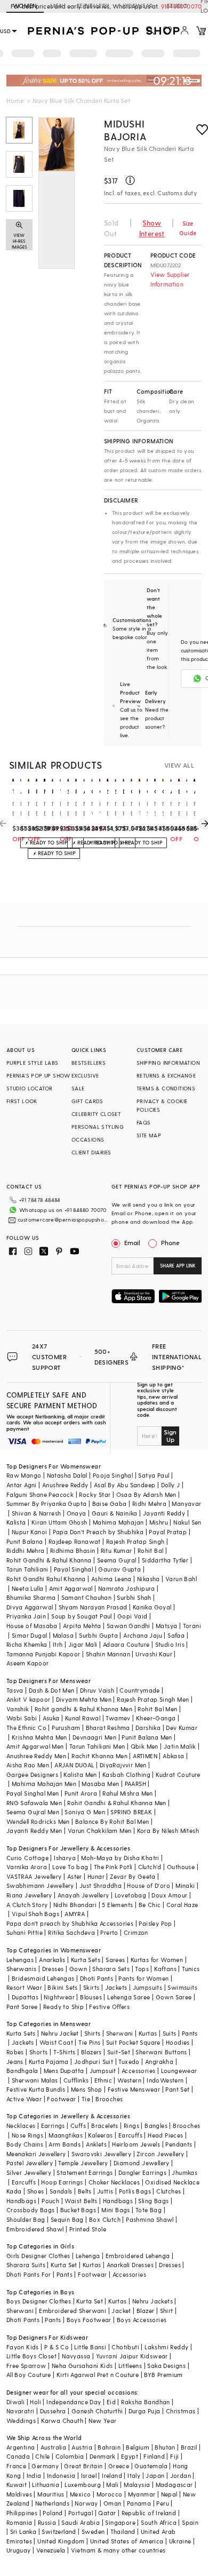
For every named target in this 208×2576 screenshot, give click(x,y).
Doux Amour (169, 1895)
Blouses (91, 1997)
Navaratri (21, 2411)
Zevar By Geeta (133, 1876)
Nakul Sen (187, 1522)
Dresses (53, 1969)
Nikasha (149, 1579)
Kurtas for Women (157, 1960)
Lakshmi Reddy (166, 2347)
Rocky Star (95, 1494)
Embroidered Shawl (35, 2229)
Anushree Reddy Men (36, 1756)
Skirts (91, 1987)
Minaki (185, 1885)
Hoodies (178, 2042)
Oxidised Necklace (172, 2182)
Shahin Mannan (108, 1654)
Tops (142, 1969)
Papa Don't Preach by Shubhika (98, 1532)
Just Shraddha (101, 1885)
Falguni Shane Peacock (40, 1494)
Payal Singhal (73, 1569)
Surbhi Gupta (98, 1635)
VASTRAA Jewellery (34, 1876)
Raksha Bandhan (146, 2402)
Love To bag (70, 1867)
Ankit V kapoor (29, 1699)
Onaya (77, 1513)
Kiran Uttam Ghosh (59, 1522)
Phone (170, 1242)
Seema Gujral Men (33, 1812)
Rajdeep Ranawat (75, 1541)
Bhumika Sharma (31, 1597)
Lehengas (20, 1960)
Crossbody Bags (31, 2210)
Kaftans (165, 1969)
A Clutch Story (27, 1905)
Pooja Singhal (113, 1475)
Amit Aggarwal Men (35, 1746)
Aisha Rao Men (28, 1765)
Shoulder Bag (26, 2219)
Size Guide (188, 228)
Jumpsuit (103, 2071)
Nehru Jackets (153, 2301)
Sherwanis (22, 1969)
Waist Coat (56, 2042)
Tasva (15, 1690)
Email (132, 1242)
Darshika (148, 1728)
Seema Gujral (117, 1560)
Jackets (116, 1987)
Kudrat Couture (178, 1775)
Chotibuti (125, 2347)
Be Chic (150, 1905)
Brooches (109, 2099)
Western (129, 2080)
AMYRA (75, 1914)
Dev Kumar (182, 1728)
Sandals (61, 2191)
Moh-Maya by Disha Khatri (120, 1858)
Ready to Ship (63, 2007)
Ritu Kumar (117, 1550)
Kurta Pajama (49, 2061)
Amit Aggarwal (71, 1588)
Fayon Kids (23, 2347)
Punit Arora (81, 1793)
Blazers (91, 2052)
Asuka (51, 1718)
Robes (15, 2052)
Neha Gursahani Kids (82, 2366)
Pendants (179, 2144)
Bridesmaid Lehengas (43, 1978)
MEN (57, 6)
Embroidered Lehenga (138, 2256)
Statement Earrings (85, 2172)
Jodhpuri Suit (94, 2061)
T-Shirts (65, 2052)
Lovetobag (131, 1895)
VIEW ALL (179, 765)
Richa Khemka (27, 1644)
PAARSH (135, 1784)
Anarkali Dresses (130, 2265)
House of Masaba (32, 1626)
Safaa (176, 1635)
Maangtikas (66, 2135)
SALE (78, 1088)
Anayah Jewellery (83, 1895)
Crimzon (136, 1932)
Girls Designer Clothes (38, 2256)
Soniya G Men (85, 1812)
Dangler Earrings (142, 2172)
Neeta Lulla (27, 1588)
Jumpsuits (148, 1987)
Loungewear (179, 2071)
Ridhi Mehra (149, 1504)
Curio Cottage (27, 1858)
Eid (111, 2402)
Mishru (159, 1522)
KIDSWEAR (138, 6)
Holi (35, 2402)
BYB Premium (163, 2375)
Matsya (166, 1626)
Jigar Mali (83, 1644)
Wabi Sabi (22, 1718)
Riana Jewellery (29, 1895)
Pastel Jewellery (30, 2163)
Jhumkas (185, 2172)
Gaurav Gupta (119, 1569)
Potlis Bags (135, 2191)
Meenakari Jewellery (36, 2154)
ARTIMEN (145, 1756)
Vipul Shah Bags (35, 1914)
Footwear (61, 2099)
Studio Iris (170, 1644)
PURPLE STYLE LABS (33, 1063)
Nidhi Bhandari (75, 1905)
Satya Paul (154, 1475)
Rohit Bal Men (157, 1709)
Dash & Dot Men (52, 1690)
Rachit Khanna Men (99, 1756)
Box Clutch (105, 2219)
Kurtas (148, 2033)
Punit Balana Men (147, 1737)
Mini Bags (116, 2210)
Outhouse (181, 1867)
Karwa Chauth (62, 2421)
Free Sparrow (26, 2366)
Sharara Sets (111, 1969)
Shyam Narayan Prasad (93, 1607)
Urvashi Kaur (154, 1654)
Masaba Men (100, 1784)
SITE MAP (149, 1135)
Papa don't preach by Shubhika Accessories (70, 1923)
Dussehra (53, 2411)
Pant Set (177, 2089)
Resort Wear (24, 1987)
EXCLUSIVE (85, 1075)
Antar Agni (22, 1485)
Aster (75, 1876)
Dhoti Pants (97, 1978)
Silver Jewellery (29, 2172)
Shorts (38, 2052)
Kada (14, 2191)
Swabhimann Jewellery (40, 1885)
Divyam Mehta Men (84, 1699)
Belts (85, 2191)
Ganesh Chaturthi (97, 2411)
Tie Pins (89, 2042)
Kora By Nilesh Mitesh (168, 1831)
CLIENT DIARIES (91, 1152)
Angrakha (159, 2061)
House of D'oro (149, 1885)
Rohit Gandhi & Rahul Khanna (49, 1560)
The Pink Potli (113, 1867)
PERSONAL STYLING (98, 1127)
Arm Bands (65, 2144)
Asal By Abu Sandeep (125, 1485)
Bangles (156, 2126)
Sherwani (120, 2033)
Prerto (109, 1932)
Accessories (138, 2071)
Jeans (15, 2061)
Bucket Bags (78, 2210)
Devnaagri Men (94, 1737)
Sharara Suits (26, 2265)
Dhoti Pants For (29, 2274)
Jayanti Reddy (164, 1513)
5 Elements (117, 1905)
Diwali (15, 2402)
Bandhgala (22, 2071)
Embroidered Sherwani (73, 2311)
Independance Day (74, 2402)
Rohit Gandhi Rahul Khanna (46, 1579)
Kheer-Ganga (156, 1718)
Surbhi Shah (134, 1597)
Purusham (66, 1728)
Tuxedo (129, 2061)
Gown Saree (174, 1997)
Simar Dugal (29, 1635)
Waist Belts (81, 2201)
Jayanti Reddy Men (34, 1831)
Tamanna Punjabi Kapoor (43, 1654)
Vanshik (18, 1709)
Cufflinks (76, 2080)
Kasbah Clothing (126, 1775)
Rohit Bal (151, 1550)
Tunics (191, 1969)
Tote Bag (149, 2210)
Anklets (96, 2144)
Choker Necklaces (114, 2182)
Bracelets (105, 2126)
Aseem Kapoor (28, 1663)
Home (15, 100)
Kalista (16, 1522)
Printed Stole (88, 2229)
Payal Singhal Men (33, 1793)
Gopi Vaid (133, 1616)
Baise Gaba (110, 1504)
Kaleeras (100, 2135)
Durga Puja (145, 2411)
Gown (78, 1969)
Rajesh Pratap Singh (135, 1541)
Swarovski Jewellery (102, 2154)
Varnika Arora (27, 1867)
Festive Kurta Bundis (36, 2089)
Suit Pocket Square (133, 2042)
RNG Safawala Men (34, 1803)
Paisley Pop (155, 1923)
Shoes (36, 2191)
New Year (102, 2421)
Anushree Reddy (65, 1485)
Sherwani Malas (35, 2080)
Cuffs (78, 2126)
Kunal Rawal (83, 1718)
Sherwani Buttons (161, 2052)
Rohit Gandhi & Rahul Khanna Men (117, 1803)
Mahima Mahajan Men (44, 1784)
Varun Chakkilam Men (100, 1831)
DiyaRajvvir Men (123, 1765)
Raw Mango (24, 1475)
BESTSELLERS (89, 1063)
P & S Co (57, 2347)
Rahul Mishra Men (127, 1793)
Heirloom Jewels (136, 2144)
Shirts (92, 2033)
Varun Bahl (181, 1579)
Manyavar (186, 1504)
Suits (170, 2033)
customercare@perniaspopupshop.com (63, 1219)
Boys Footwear (89, 2320)
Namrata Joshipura (127, 1588)
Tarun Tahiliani (27, 1569)
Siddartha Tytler (165, 1560)
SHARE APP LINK (178, 1266)
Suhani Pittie (25, 1932)
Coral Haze (182, 1905)
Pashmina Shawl (150, 2219)
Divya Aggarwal (30, 1607)
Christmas (181, 2411)
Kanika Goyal (152, 1607)
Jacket (121, 2311)
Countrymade (139, 1690)
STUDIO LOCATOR (30, 1088)
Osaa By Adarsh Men (146, 1494)
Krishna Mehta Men (39, 1737)
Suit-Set (119, 2052)
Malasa (63, 1635)
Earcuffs (130, 2135)
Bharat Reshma (108, 1728)
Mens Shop (87, 2089)
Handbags (21, 2201)
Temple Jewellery (83, 2163)
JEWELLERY (93, 6)
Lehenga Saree (129, 1997)
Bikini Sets (62, 1987)
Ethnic (103, 2080)
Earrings (53, 2126)
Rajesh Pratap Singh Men (153, 1699)
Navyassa (76, 2356)
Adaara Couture (126, 1644)
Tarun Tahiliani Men (97, 1746)
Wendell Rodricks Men (38, 1821)
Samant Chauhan (87, 1597)
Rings (131, 2126)
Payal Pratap (168, 1532)
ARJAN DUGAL (74, 1765)
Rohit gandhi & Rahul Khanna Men (83, 1709)
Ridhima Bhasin (73, 1550)
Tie (86, 2099)
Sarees (115, 1960)
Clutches (169, 2191)
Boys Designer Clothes (39, 2301)
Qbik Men (145, 1746)
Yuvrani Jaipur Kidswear (132, 2356)
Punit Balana (25, 1541)
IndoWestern (165, 2080)
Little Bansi (90, 2347)
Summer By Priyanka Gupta (47, 1504)
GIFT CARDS (87, 1101)
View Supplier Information (170, 279)
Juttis (105, 2191)
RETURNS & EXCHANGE (166, 1075)
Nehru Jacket (60, 2033)
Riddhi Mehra (26, 1550)
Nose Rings (27, 2135)
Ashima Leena (111, 1579)
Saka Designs (166, 2366)
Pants (190, 2033)
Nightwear (59, 1997)
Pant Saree (22, 2007)
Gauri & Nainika (115, 1513)
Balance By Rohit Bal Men (112, 1821)
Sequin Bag (67, 2219)
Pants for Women (143, 1978)
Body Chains (25, 2144)
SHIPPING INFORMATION (168, 1063)
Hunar (96, 1876)
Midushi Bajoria (125, 130)
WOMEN (25, 6)
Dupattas (25, 1997)
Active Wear (24, 2099)
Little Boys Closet (31, 2356)
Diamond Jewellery (142, 2163)
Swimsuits (182, 1987)
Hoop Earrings (62, 2182)
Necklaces (21, 2126)
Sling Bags (153, 2201)
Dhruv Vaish (97, 1690)
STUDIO (177, 6)
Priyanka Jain (26, 1616)
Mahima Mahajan (118, 1522)
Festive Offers (109, 2007)
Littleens (130, 2366)
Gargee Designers (32, 1775)
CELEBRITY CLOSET (96, 1114)
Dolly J (171, 1485)
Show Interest (152, 228)
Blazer (145, 2311)
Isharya (65, 1858)
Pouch (50, 2201)
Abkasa (173, 1756)
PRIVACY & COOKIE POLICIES (162, 1105)
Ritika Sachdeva (71, 1932)
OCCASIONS (88, 1139)
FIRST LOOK (22, 1101)
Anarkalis (52, 1960)
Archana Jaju (143, 1635)
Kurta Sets (86, 1960)
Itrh (58, 1644)
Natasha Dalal (67, 1475)
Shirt (167, 2311)
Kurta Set (64, 2265)
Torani (192, 1626)
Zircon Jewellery (160, 2154)
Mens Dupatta (64, 2071)
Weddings (21, 2421)
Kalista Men (80, 1775)
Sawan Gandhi (129, 1626)
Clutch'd (150, 1867)
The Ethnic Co (26, 1728)
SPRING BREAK (131, 1812)
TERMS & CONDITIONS (166, 1088)
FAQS (144, 1122)
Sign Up (170, 1435)
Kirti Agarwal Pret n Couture (98, 2375)
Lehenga (88, 2256)
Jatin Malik (180, 1746)
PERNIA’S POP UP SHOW (38, 1075)
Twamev (118, 1718)
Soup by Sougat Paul (82, 1616)
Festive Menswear (134, 2089)
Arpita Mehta (82, 1626)
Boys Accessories (142, 2320)
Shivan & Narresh (36, 1513)
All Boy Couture (29, 2375)
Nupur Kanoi (29, 1532)
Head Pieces (165, 2135)
